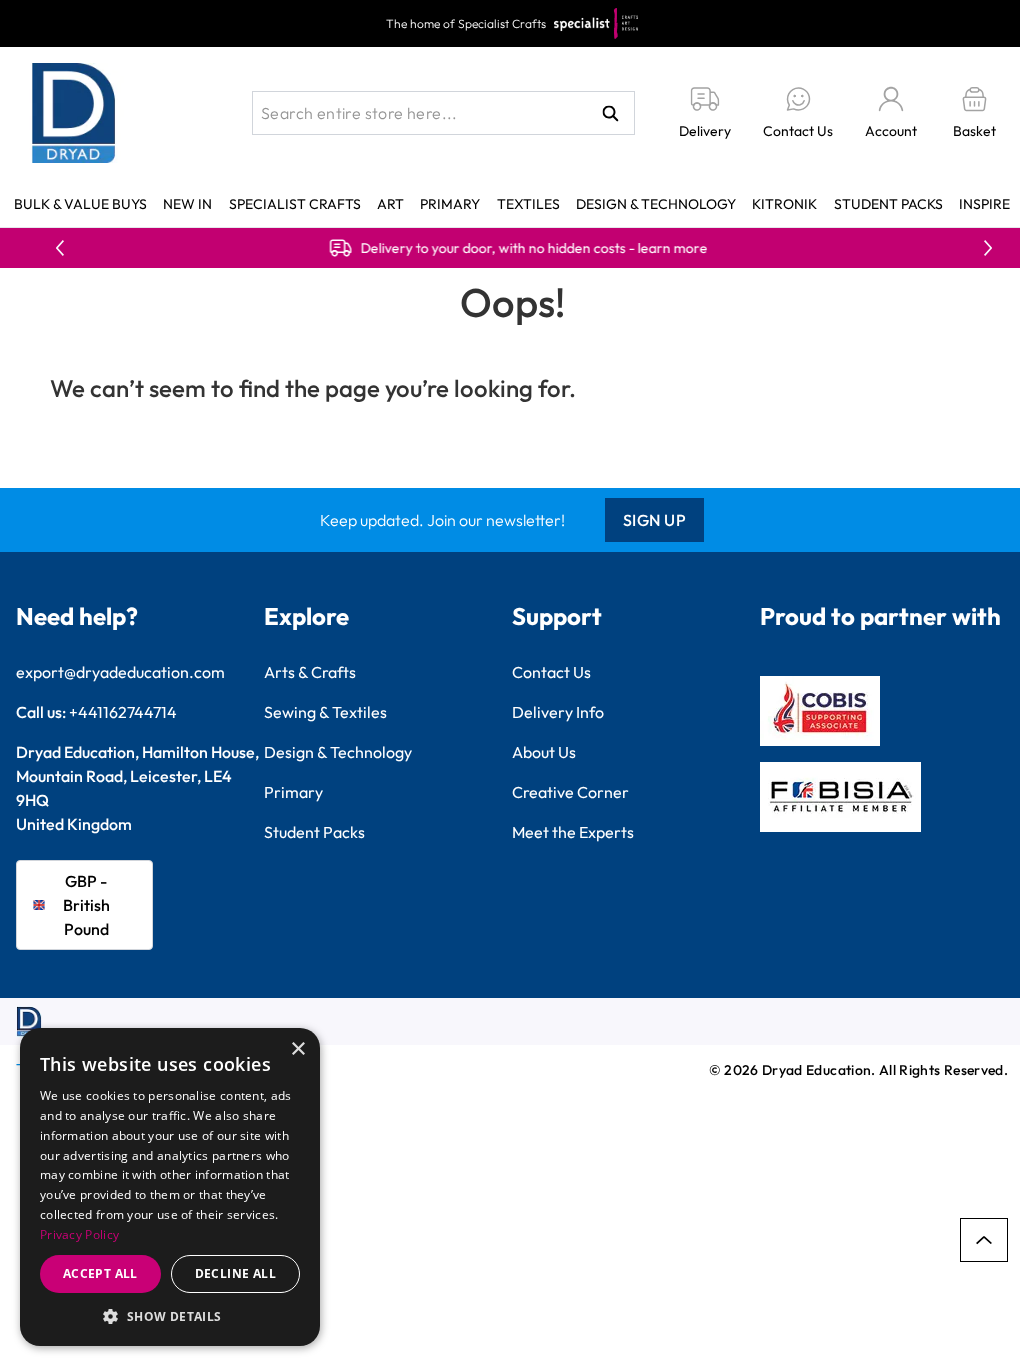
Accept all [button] (100, 1273)
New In (187, 204)
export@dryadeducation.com (120, 672)
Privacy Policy (79, 1234)
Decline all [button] (235, 1273)
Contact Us (551, 672)
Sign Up (655, 520)
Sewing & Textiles (325, 712)
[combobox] (443, 113)
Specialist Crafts (295, 204)
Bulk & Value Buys (80, 204)
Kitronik (784, 204)
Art (390, 204)
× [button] (297, 1049)
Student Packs (888, 204)
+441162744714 (123, 712)
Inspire (984, 204)
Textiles (528, 204)
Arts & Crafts (310, 672)
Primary (450, 204)
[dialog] (170, 1187)
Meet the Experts (573, 832)
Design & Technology (656, 204)
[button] (170, 1316)
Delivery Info (558, 712)
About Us (544, 752)
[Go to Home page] (74, 113)
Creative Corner (570, 792)
